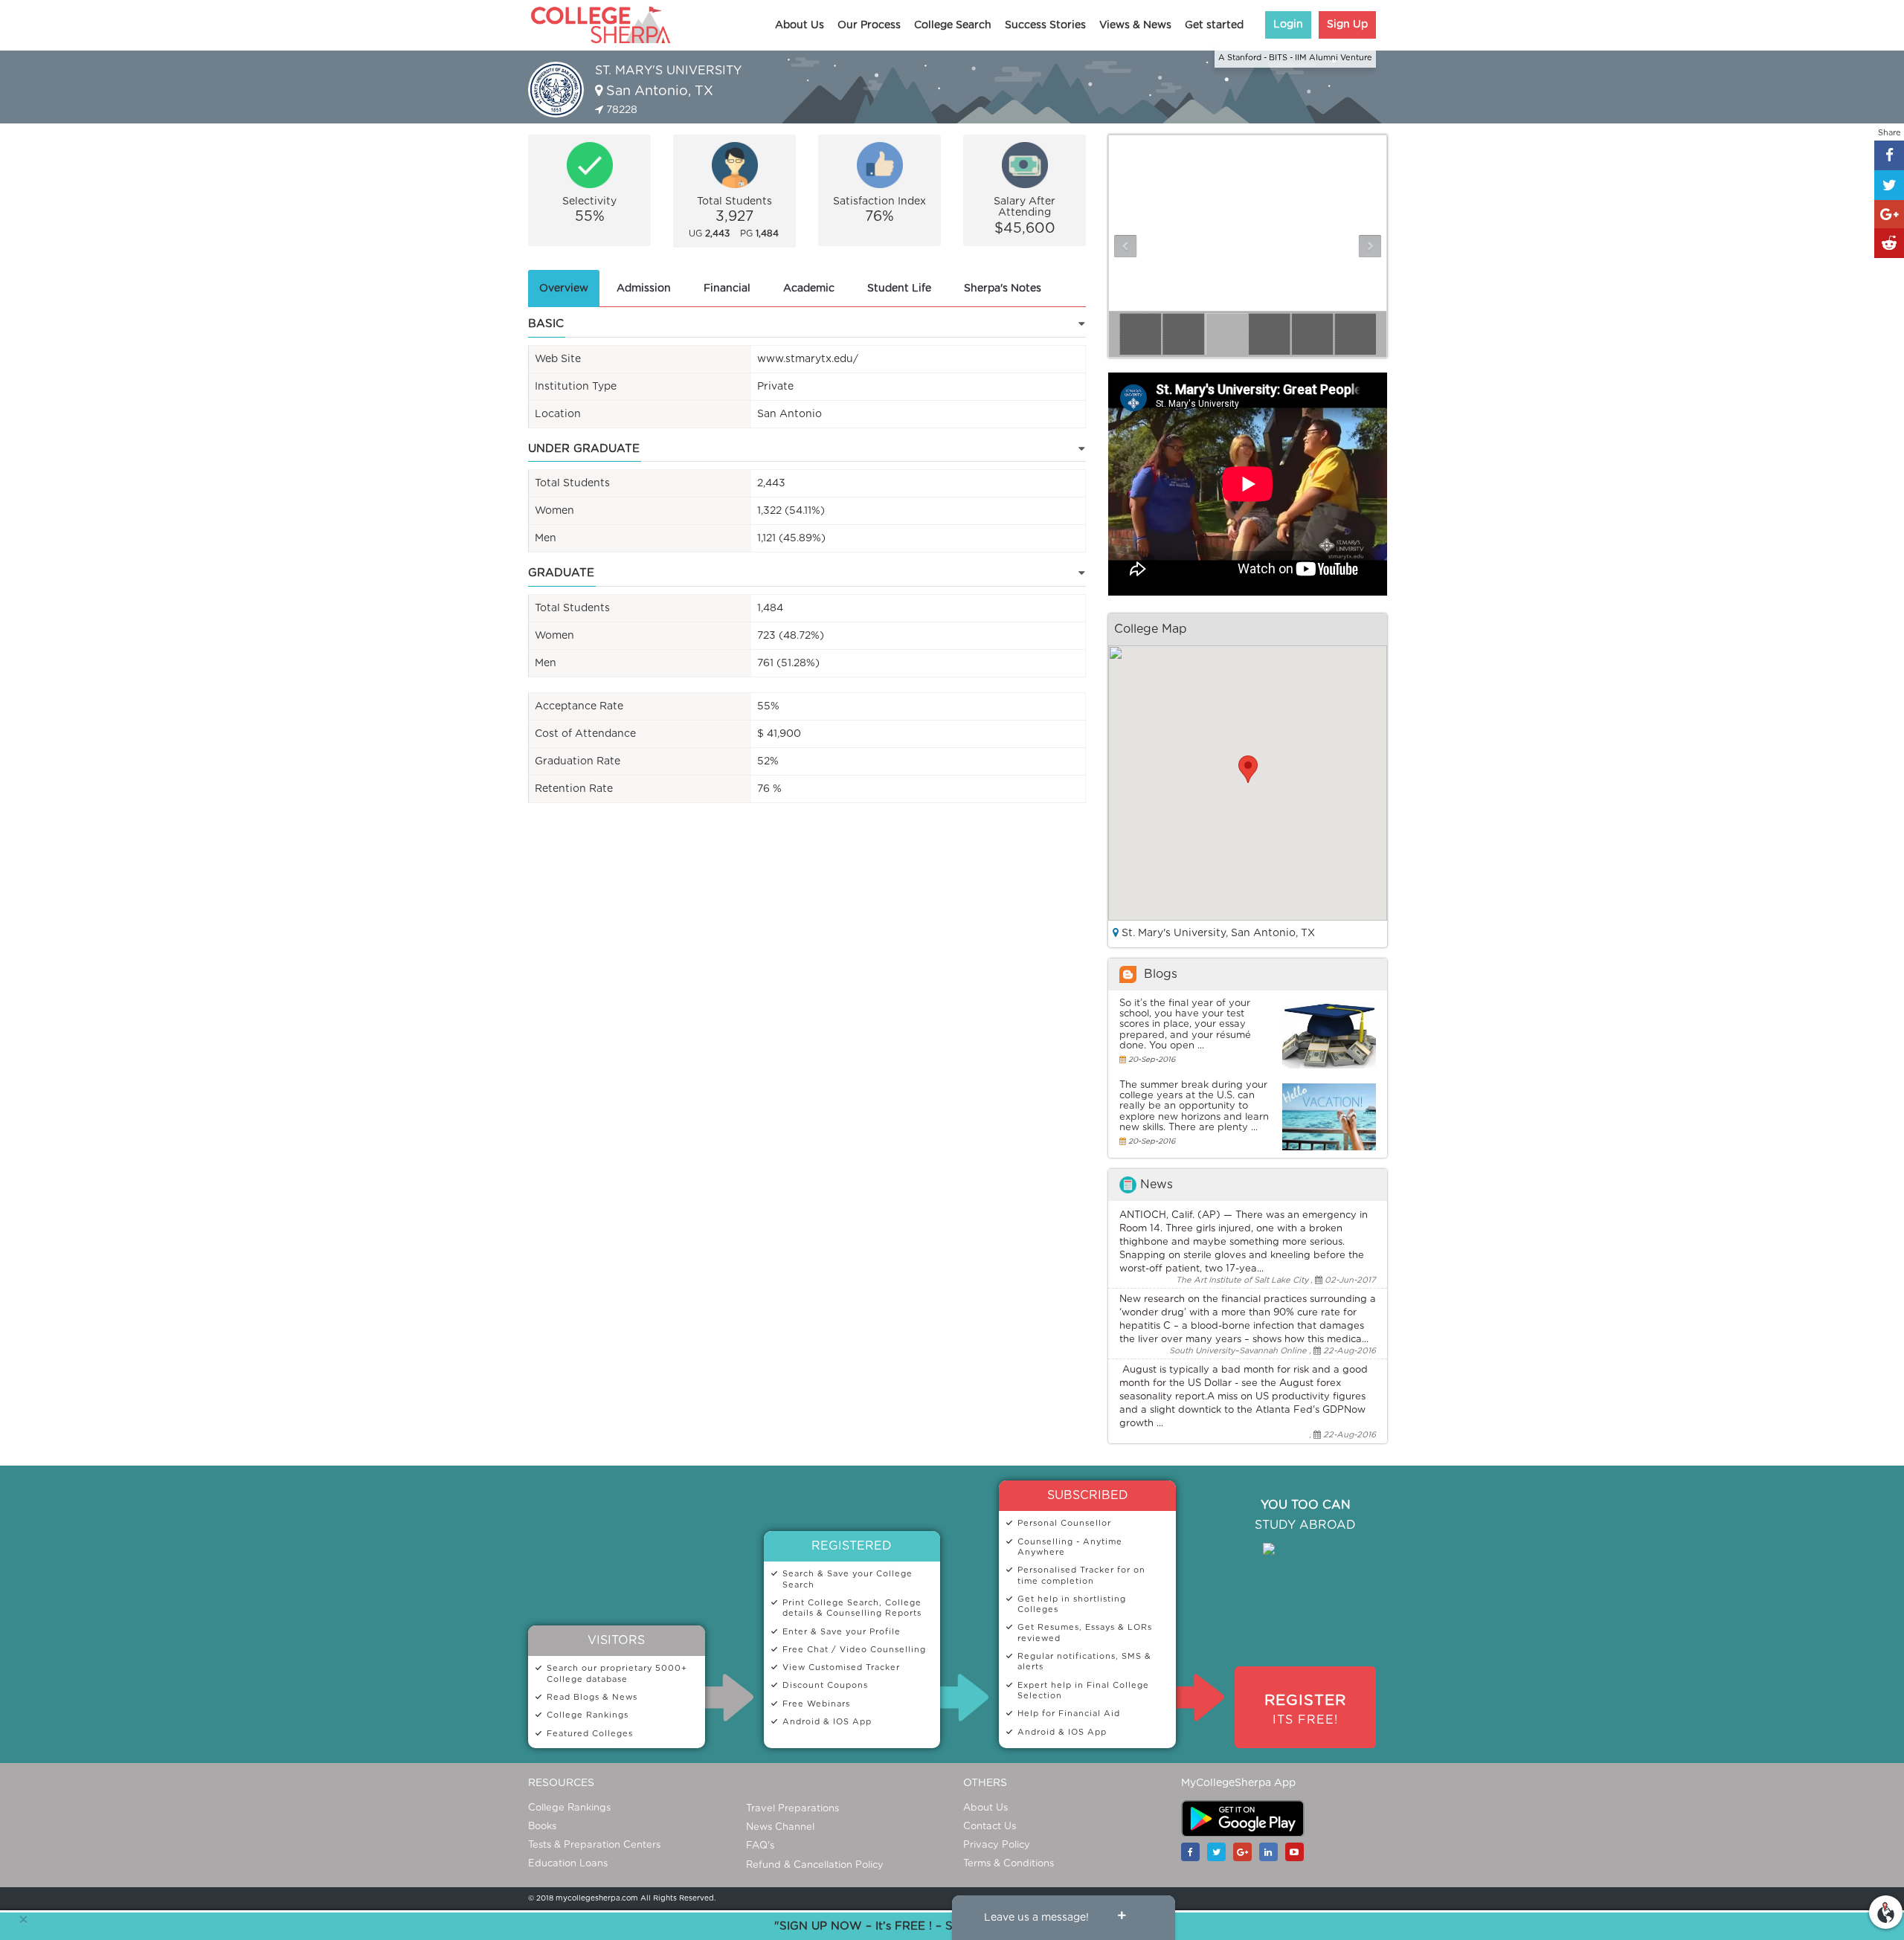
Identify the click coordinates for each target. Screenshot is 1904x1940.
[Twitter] (1220, 1852)
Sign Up (1347, 25)
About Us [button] (800, 25)
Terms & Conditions (1009, 1864)
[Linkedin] (1272, 1852)
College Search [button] (953, 25)
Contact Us (990, 1827)
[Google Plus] (1246, 1852)
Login (1288, 25)
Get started (1214, 25)
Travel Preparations (792, 1809)
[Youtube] (1298, 1852)
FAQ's (760, 1846)
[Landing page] (1886, 1910)
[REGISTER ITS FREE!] (1305, 1688)
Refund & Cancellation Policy (815, 1865)
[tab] (564, 289)
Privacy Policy (997, 1845)
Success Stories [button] (1045, 25)
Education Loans (568, 1864)
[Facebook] (1194, 1852)
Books (542, 1827)
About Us (985, 1808)
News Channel (780, 1827)
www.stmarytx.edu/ (808, 359)
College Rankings (569, 1808)
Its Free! (1305, 1709)
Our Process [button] (869, 25)
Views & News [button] (1135, 25)
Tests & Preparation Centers (594, 1845)
